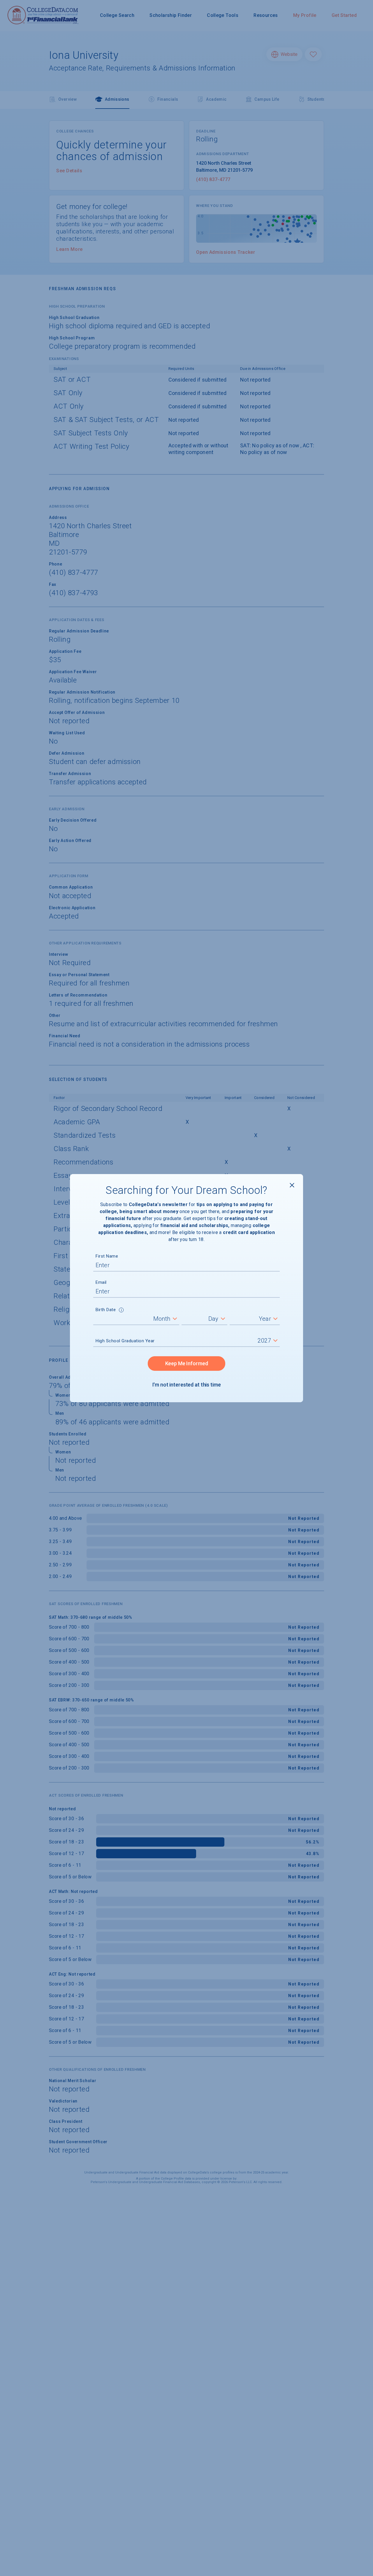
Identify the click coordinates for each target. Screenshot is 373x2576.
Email (101, 1282)
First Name (107, 1256)
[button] (121, 1311)
